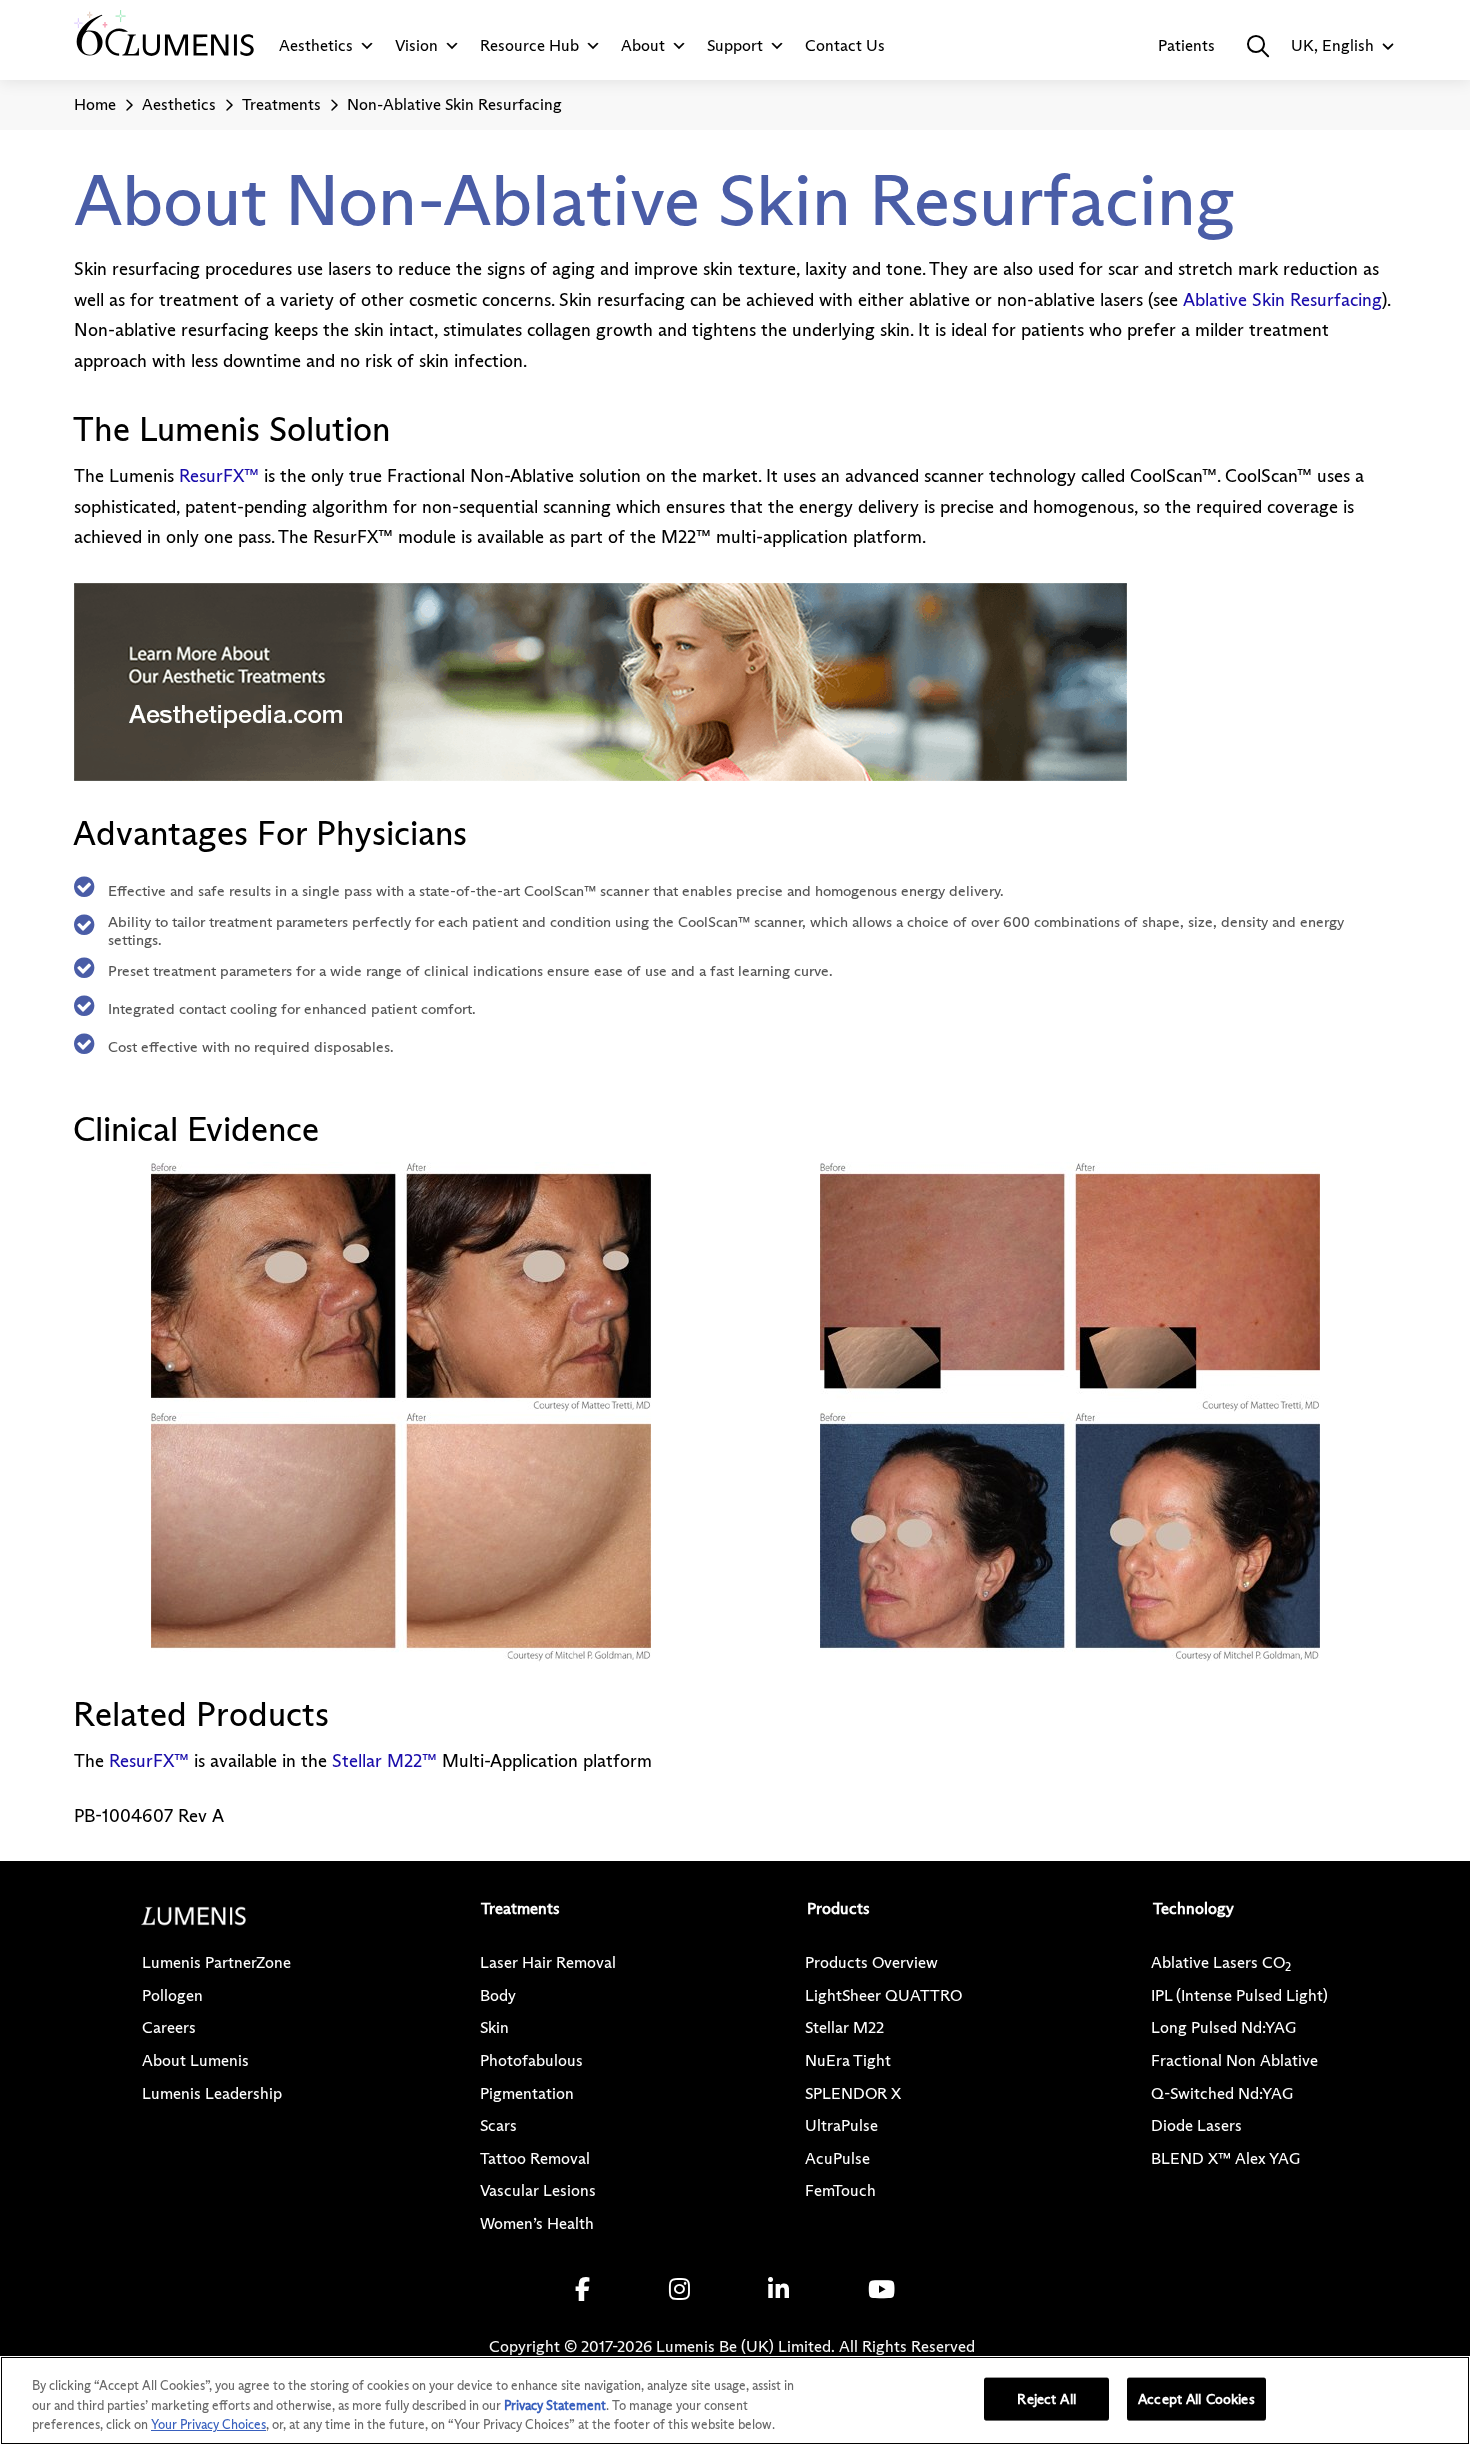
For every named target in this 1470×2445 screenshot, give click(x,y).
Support (735, 45)
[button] (1258, 46)
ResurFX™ (219, 476)
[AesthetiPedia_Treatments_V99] (600, 682)
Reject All (1046, 2398)
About (643, 45)
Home (95, 104)
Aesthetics (316, 45)
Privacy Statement (555, 2405)
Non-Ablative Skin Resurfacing (454, 104)
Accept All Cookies (1196, 2398)
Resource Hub (529, 45)
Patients (1186, 45)
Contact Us (845, 45)
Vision (416, 45)
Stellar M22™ (384, 1761)
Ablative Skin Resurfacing (1282, 300)
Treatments (281, 104)
